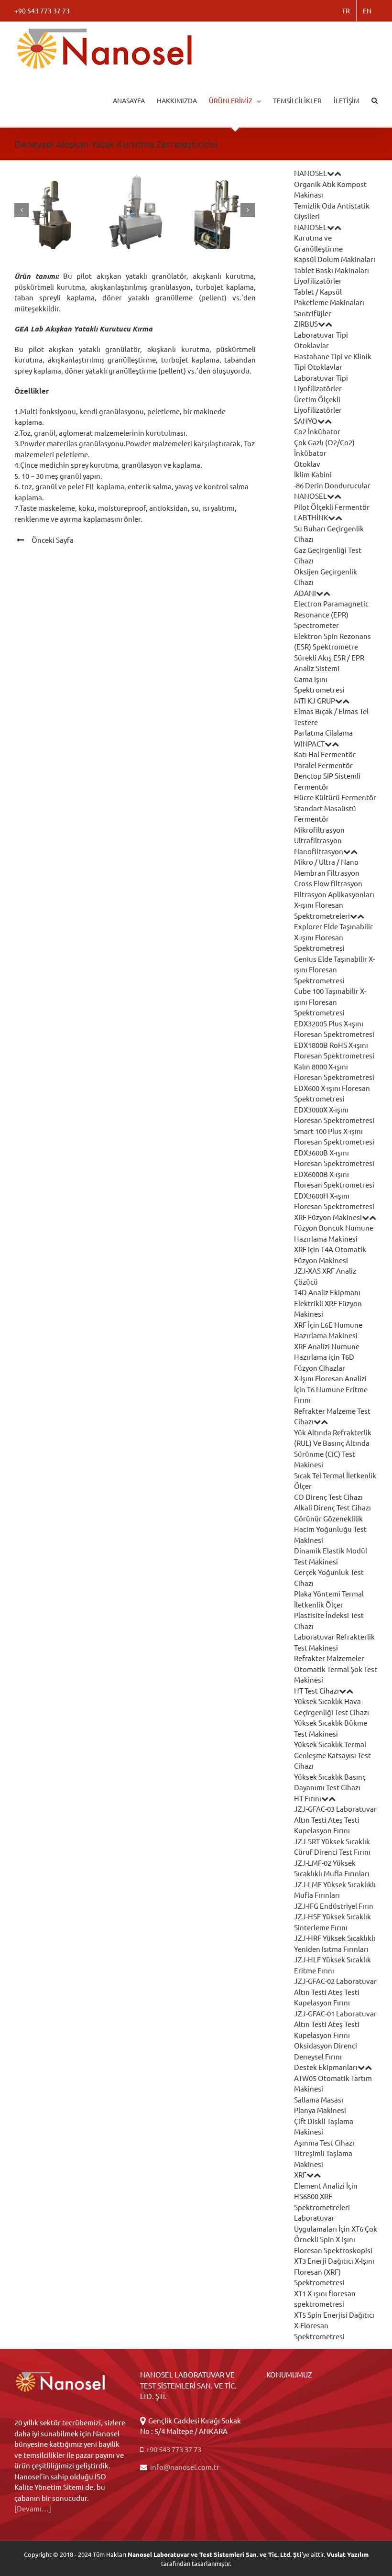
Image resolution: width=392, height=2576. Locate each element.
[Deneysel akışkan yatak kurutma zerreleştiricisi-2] (217, 210)
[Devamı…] (33, 2508)
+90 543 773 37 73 (173, 2449)
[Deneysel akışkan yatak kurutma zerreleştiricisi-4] (52, 210)
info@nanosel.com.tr (185, 2467)
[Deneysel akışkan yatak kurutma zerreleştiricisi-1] (135, 210)
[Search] (375, 100)
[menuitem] (346, 11)
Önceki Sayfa (53, 540)
